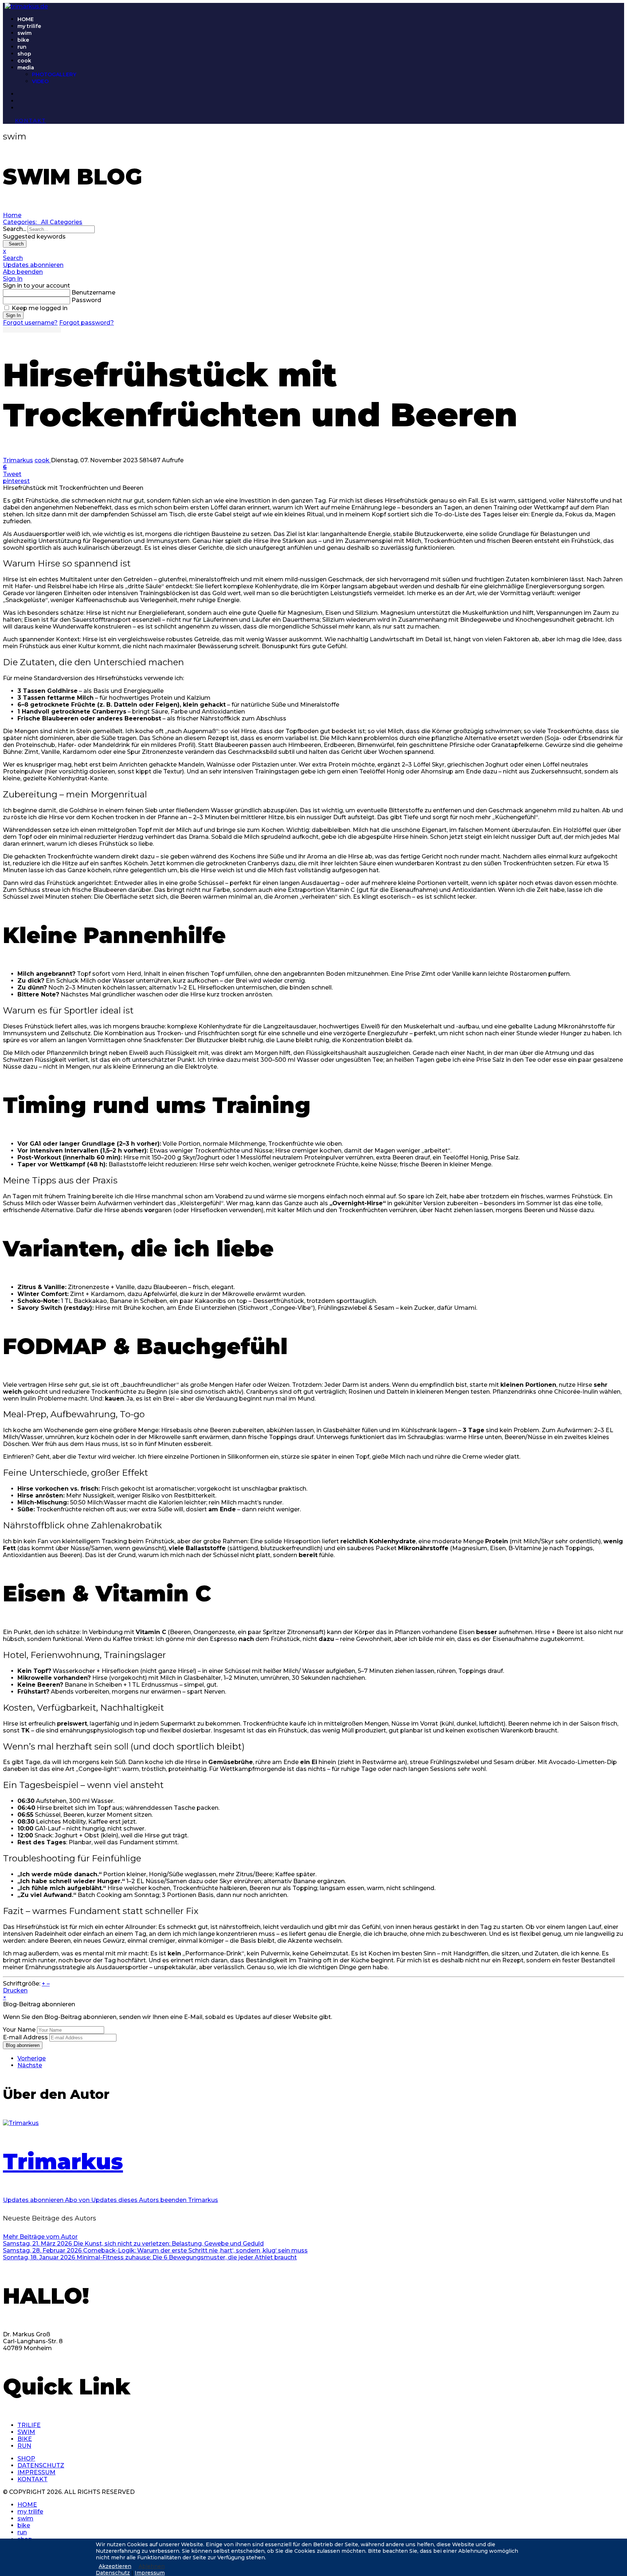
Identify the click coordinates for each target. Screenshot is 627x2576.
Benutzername (93, 292)
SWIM (26, 2432)
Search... (15, 229)
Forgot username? (30, 323)
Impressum (150, 2573)
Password (86, 300)
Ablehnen (152, 2566)
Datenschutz (113, 2573)
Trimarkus (18, 460)
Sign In (13, 315)
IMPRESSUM (36, 2472)
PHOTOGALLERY (54, 74)
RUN (24, 2446)
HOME (26, 19)
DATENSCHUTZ (41, 2465)
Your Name (19, 2030)
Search (15, 244)
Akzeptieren (115, 2566)
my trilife (29, 26)
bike (23, 40)
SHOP (26, 2459)
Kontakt (30, 121)
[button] (313, 258)
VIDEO (40, 81)
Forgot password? (87, 323)
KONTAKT (32, 2479)
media (26, 68)
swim (24, 33)
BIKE (25, 2439)
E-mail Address (25, 2037)
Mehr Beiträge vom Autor (40, 2237)
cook (24, 61)
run (22, 47)
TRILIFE (29, 2425)
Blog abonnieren (23, 2045)
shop (24, 54)
